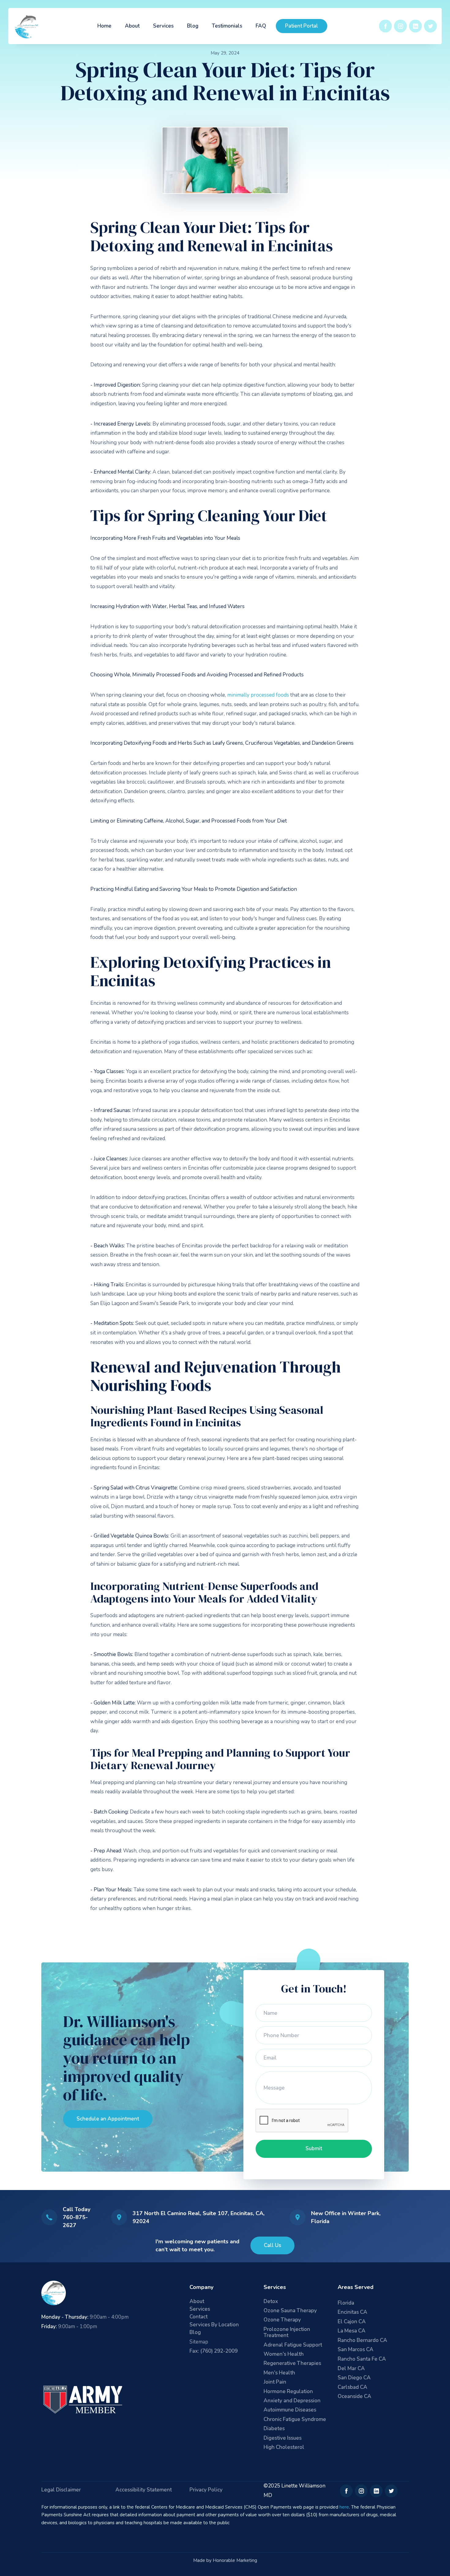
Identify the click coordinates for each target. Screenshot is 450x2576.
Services (163, 26)
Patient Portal (302, 26)
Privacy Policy (206, 2490)
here (344, 2507)
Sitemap (199, 2342)
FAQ (261, 26)
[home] (27, 26)
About (132, 26)
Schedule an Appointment (108, 2119)
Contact (199, 2317)
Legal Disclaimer (61, 2490)
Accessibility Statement (144, 2490)
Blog (193, 26)
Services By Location (214, 2325)
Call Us (272, 2245)
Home (104, 26)
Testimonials (227, 26)
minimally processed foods (259, 695)
